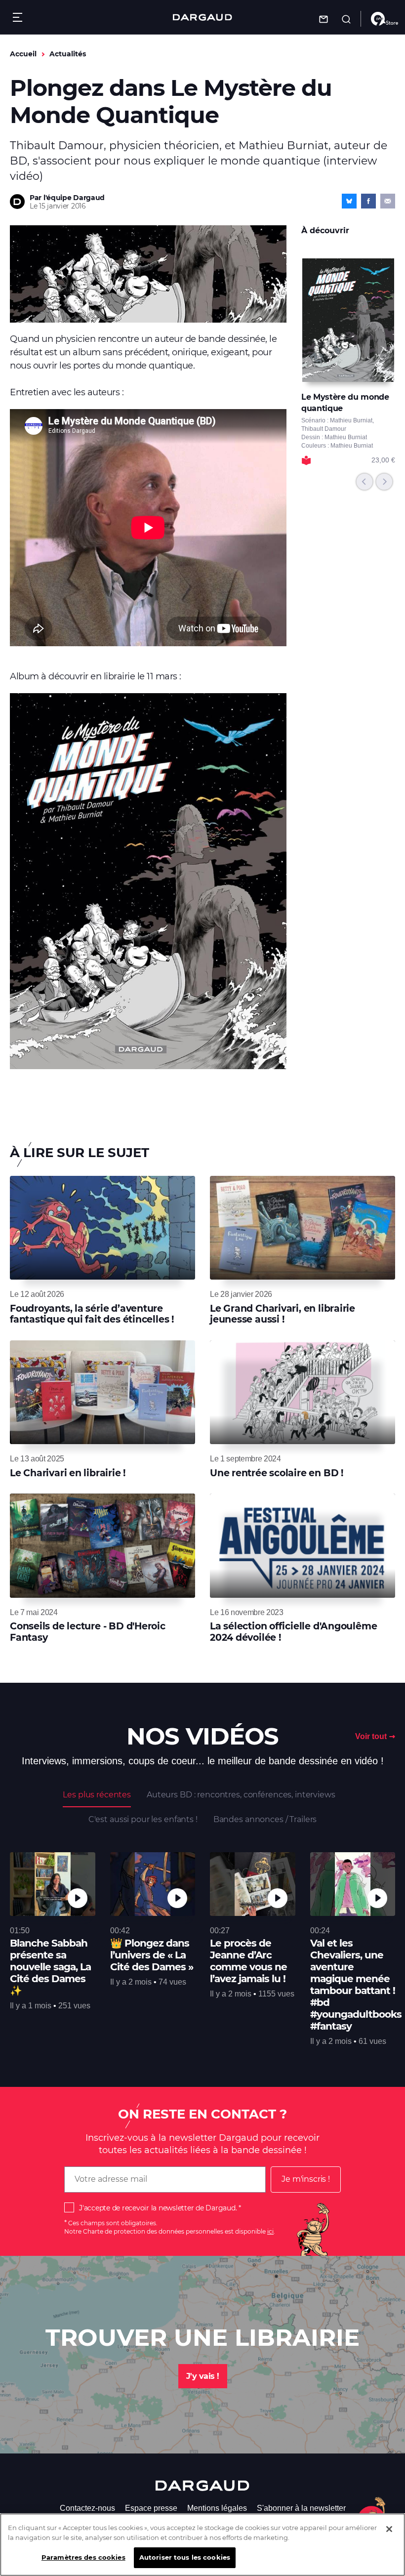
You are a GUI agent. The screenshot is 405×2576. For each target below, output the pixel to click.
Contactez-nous (87, 2508)
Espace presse (151, 2508)
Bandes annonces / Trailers (265, 1819)
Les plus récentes (97, 1795)
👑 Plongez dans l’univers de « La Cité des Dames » (152, 1955)
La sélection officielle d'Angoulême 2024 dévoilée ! (293, 1632)
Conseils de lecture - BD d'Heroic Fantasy (88, 1632)
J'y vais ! (203, 2376)
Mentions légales (217, 2508)
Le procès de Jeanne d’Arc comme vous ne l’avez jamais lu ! (248, 1961)
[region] (202, 2545)
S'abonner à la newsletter (301, 2508)
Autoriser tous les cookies (185, 2557)
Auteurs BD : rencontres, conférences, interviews (241, 1795)
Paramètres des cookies (83, 2557)
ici (270, 2231)
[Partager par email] (388, 201)
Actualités (68, 54)
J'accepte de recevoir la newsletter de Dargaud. (158, 2208)
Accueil (23, 54)
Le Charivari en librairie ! (68, 1473)
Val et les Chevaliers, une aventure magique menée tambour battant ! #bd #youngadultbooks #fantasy (356, 1985)
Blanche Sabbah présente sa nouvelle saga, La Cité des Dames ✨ (50, 1967)
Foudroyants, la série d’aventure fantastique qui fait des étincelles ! (92, 1314)
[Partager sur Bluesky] (349, 201)
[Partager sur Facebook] (368, 201)
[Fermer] (389, 2529)
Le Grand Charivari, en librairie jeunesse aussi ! (283, 1314)
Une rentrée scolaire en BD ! (277, 1473)
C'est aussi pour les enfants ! (143, 1819)
